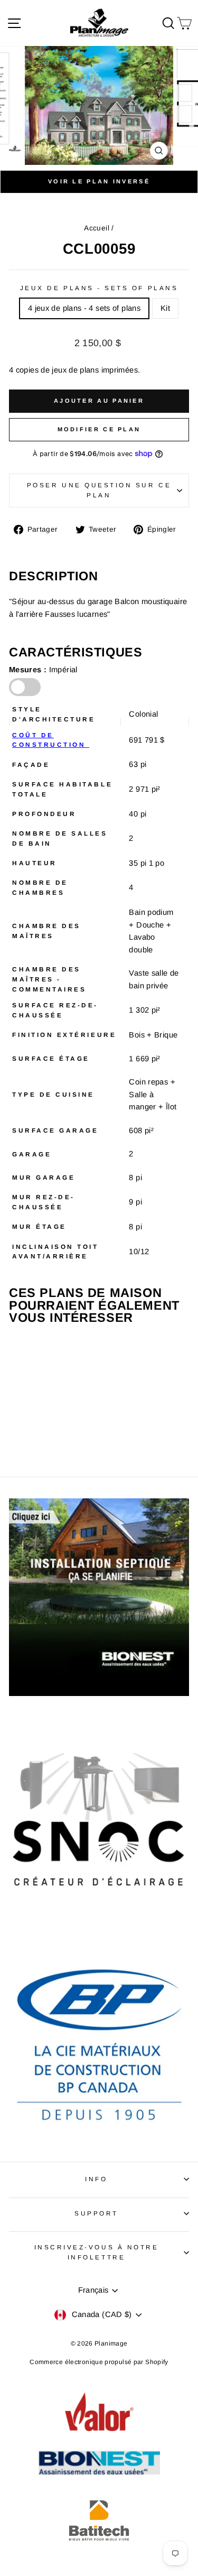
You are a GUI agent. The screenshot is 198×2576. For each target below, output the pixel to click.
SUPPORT (96, 2213)
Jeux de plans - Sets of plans (99, 288)
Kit (165, 308)
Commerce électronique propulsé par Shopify (99, 2362)
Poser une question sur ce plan (99, 490)
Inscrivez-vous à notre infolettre (97, 2252)
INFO (96, 2179)
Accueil (97, 228)
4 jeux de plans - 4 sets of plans (84, 308)
